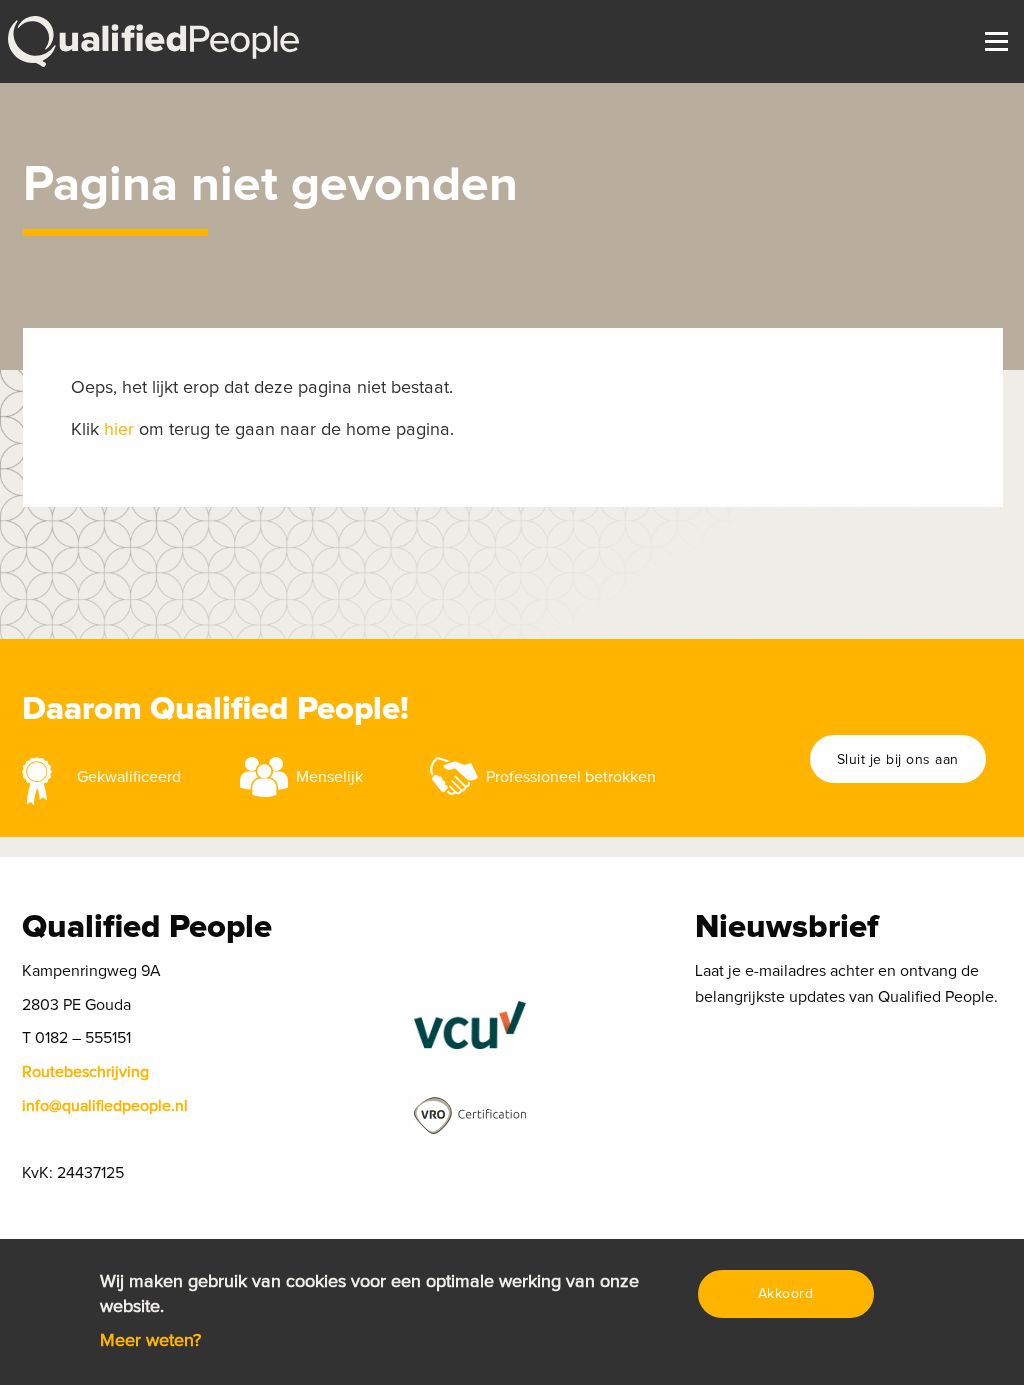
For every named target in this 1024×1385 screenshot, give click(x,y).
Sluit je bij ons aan (898, 760)
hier (119, 430)
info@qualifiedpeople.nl (105, 1106)
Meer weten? (150, 1341)
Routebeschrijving (85, 1072)
